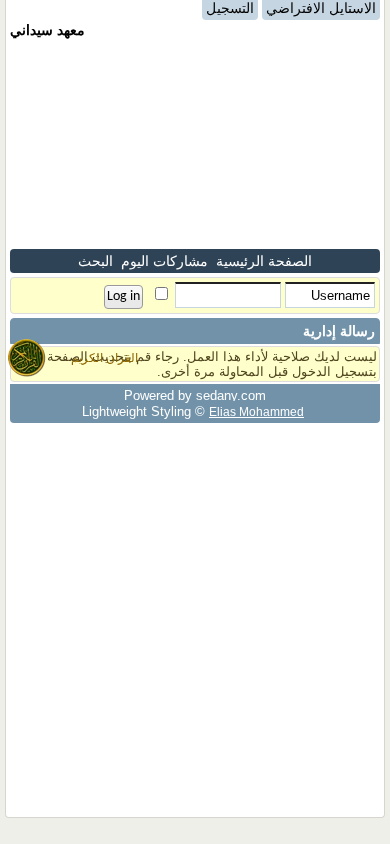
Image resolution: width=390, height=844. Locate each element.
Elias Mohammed (256, 411)
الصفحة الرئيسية (264, 261)
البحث (95, 261)
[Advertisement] (195, 143)
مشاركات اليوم (164, 261)
